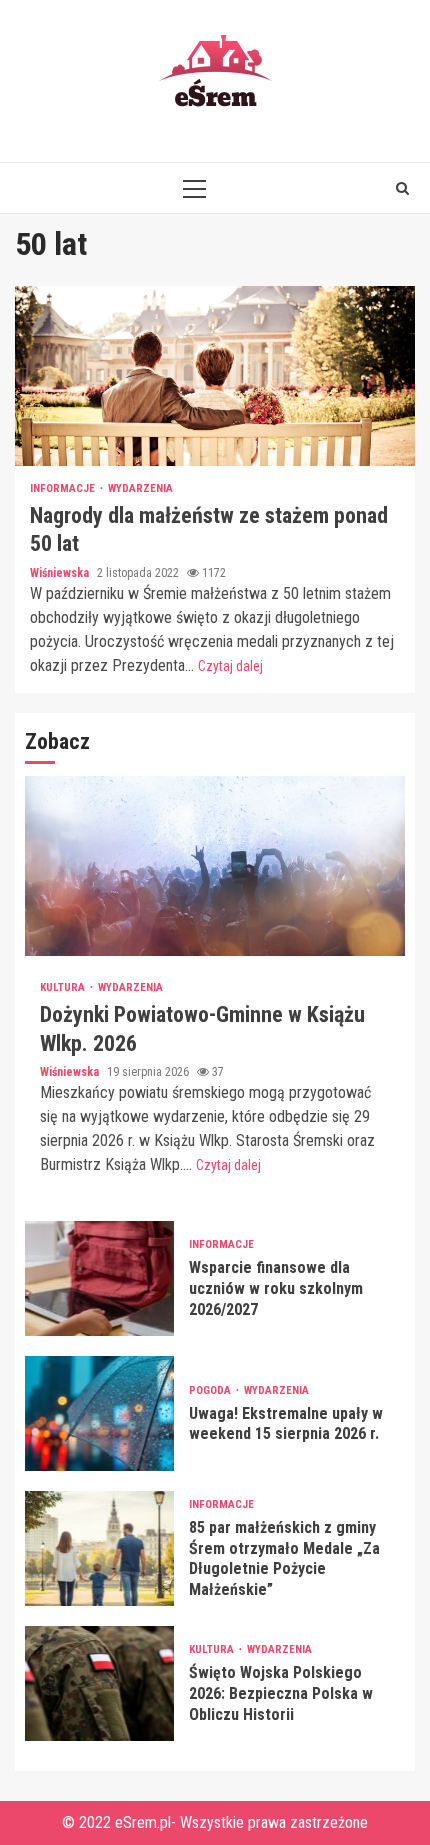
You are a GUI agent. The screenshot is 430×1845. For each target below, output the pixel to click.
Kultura (64, 987)
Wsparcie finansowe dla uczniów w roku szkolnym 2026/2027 (99, 1278)
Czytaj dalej (230, 666)
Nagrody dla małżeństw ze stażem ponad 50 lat (215, 376)
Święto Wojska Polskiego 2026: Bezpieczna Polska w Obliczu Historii (99, 1683)
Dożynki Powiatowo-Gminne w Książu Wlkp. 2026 (215, 866)
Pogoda (211, 1390)
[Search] (402, 188)
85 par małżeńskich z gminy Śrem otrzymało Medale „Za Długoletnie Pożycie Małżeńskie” (99, 1548)
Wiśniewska (61, 573)
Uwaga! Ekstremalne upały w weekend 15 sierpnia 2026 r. (99, 1413)
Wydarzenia (140, 488)
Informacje (64, 488)
